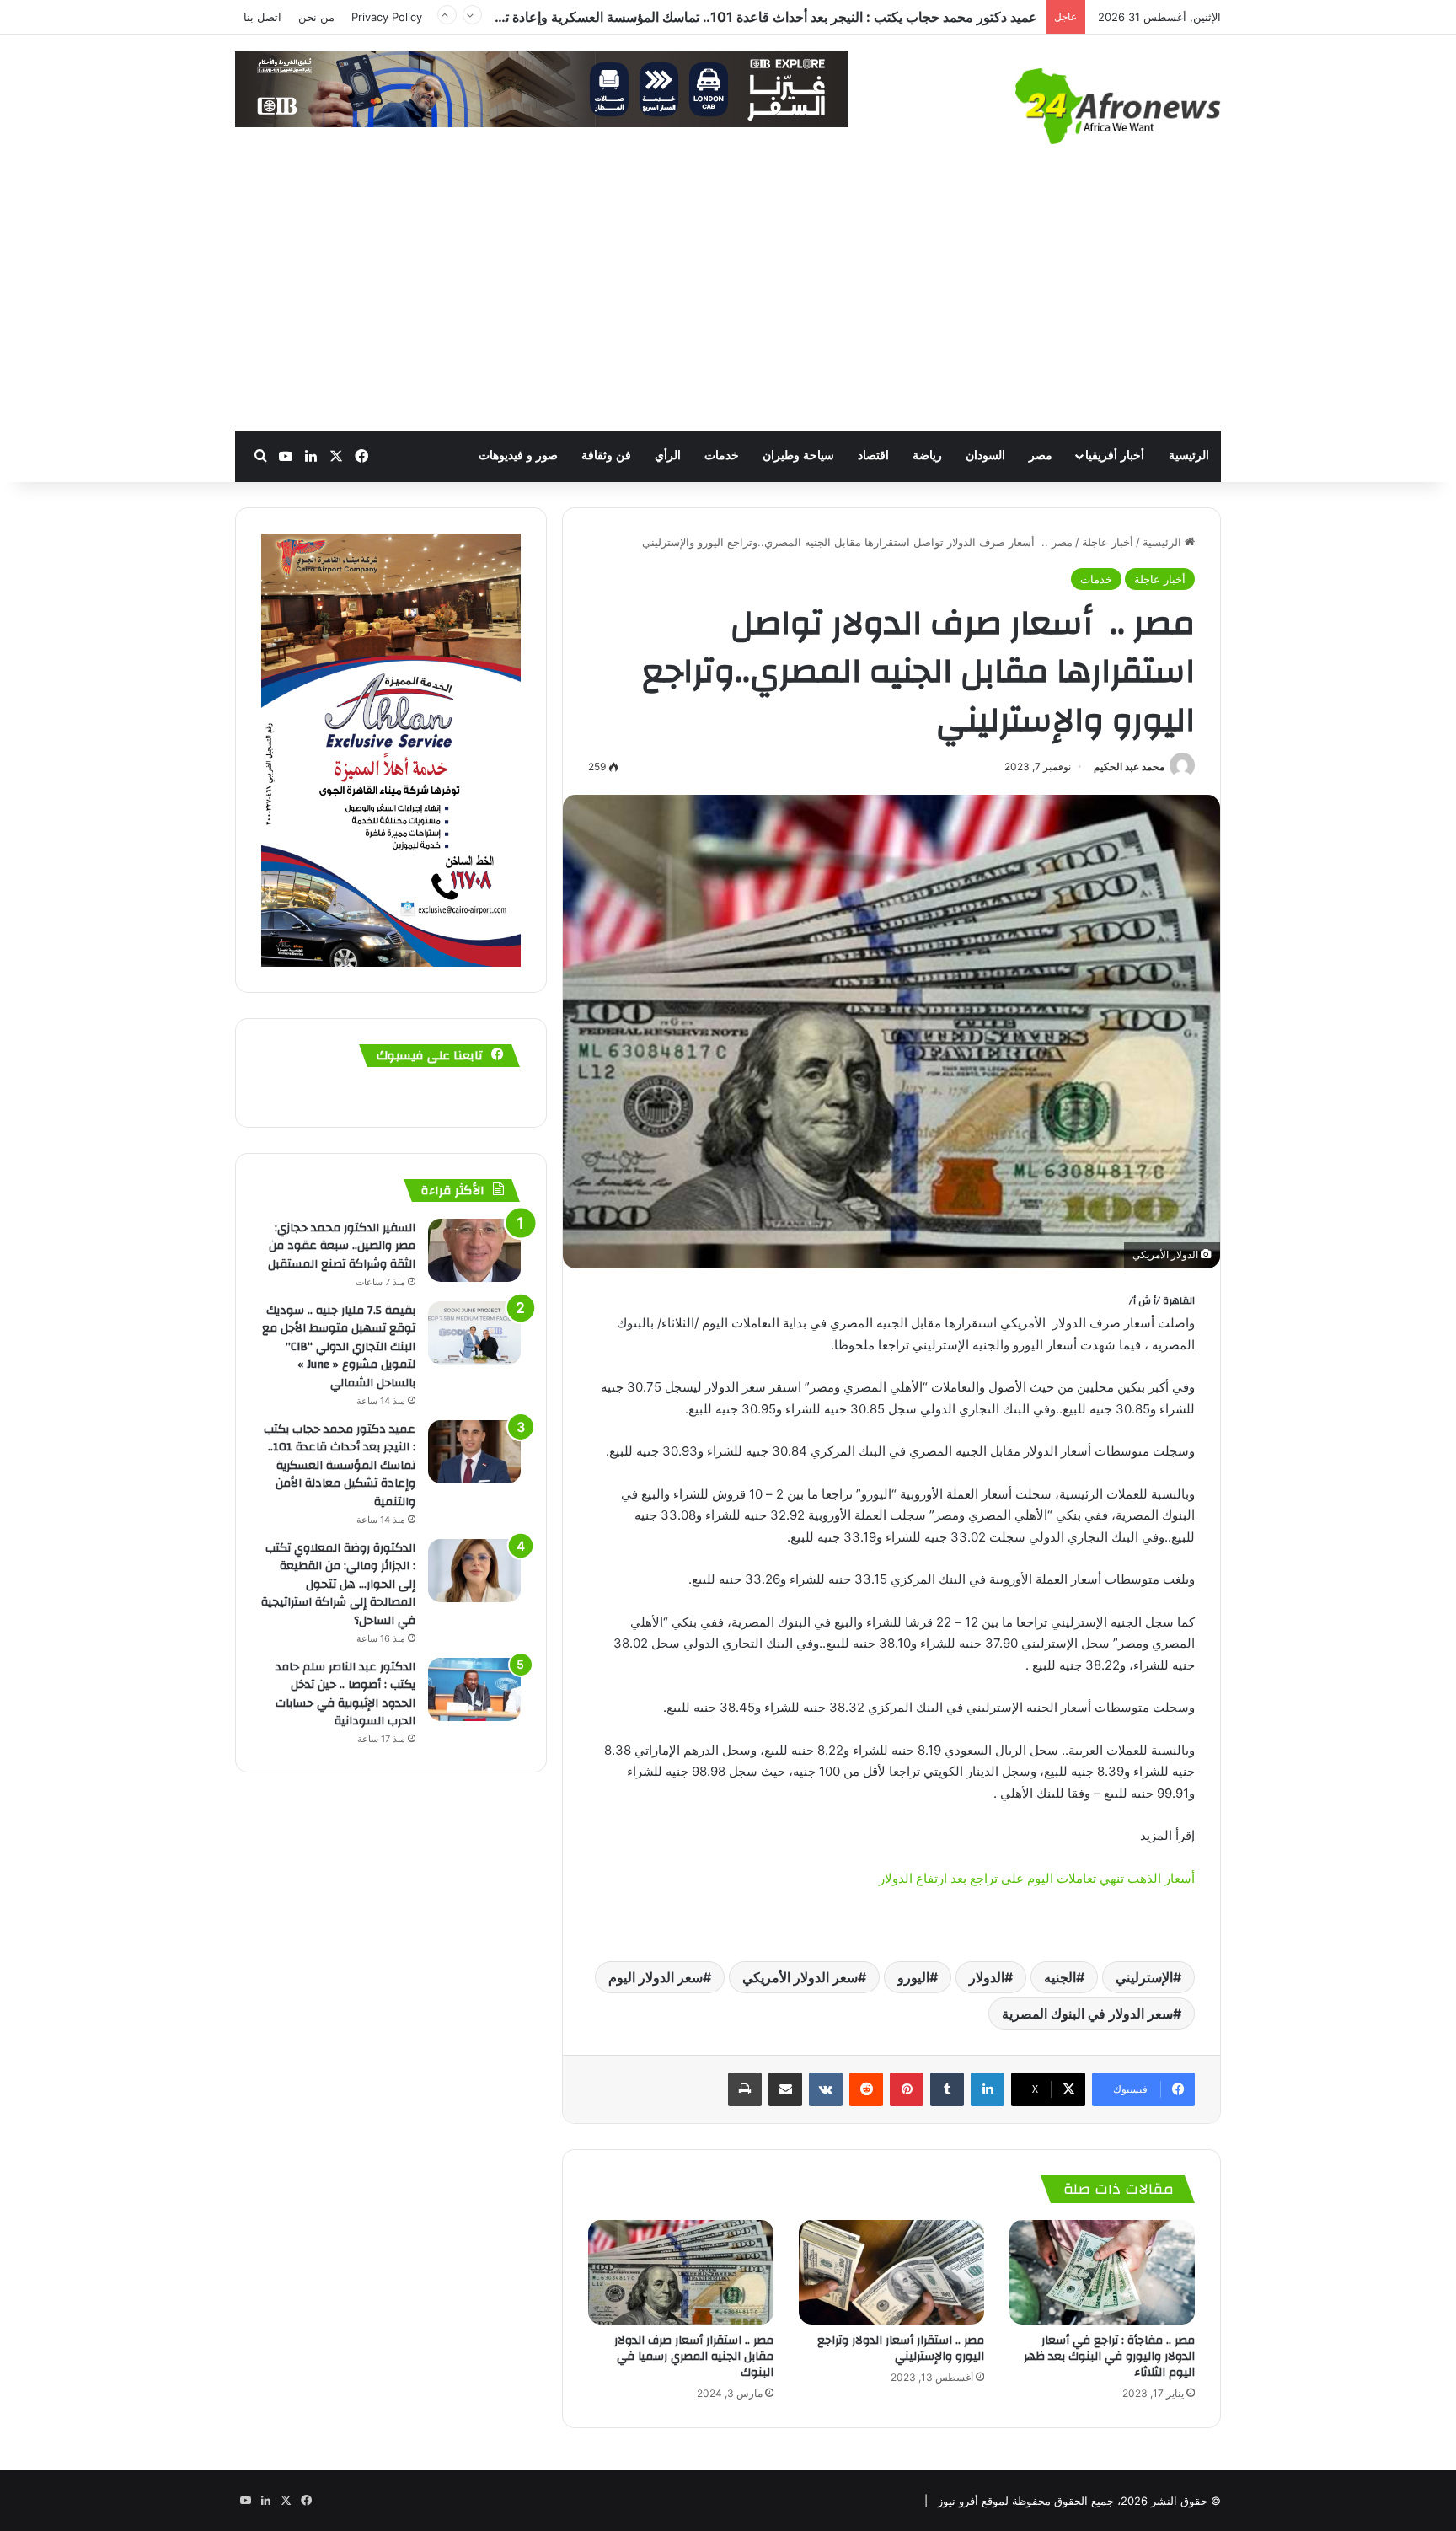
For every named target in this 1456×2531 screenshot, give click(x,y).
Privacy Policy (387, 17)
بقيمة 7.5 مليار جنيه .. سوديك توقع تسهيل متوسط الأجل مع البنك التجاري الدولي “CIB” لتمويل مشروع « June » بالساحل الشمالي (339, 1347)
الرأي (668, 456)
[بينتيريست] (907, 2089)
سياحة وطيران (798, 456)
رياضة (927, 456)
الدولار (987, 1977)
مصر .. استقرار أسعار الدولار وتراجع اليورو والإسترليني (901, 2349)
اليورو (913, 1977)
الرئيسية (1189, 456)
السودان (985, 456)
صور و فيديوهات (518, 456)
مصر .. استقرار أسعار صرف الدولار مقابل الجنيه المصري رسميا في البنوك (694, 2357)
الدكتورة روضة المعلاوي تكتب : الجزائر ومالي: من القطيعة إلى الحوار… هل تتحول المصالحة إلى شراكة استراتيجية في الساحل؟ (688, 25)
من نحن (316, 17)
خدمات (722, 456)
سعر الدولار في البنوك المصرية (1087, 2014)
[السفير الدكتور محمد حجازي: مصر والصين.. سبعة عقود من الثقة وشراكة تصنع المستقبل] (474, 1250)
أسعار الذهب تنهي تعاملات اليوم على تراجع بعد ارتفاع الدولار (1037, 1878)
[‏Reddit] (866, 2089)
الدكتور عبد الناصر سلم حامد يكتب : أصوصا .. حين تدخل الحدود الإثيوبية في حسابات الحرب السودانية (345, 1694)
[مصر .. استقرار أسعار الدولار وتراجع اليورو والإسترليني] (891, 2272)
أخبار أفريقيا (1115, 456)
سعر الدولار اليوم (656, 1977)
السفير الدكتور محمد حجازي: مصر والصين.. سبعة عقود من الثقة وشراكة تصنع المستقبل (342, 1246)
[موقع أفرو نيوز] (1118, 106)
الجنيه (1060, 1977)
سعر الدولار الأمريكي (800, 1977)
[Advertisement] (728, 304)
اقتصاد (873, 456)
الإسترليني (1144, 1977)
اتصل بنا (262, 17)
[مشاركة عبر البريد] (785, 2089)
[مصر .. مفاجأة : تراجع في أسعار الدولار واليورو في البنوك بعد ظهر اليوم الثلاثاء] (1102, 2272)
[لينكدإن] (988, 2089)
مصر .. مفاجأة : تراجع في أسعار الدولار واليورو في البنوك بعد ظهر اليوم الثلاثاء (1109, 2357)
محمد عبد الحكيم (1129, 767)
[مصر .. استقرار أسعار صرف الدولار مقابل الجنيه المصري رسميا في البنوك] (681, 2272)
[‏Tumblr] (947, 2089)
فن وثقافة (606, 456)
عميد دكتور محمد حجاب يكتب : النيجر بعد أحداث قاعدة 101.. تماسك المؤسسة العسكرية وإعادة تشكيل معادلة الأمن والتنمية (340, 1466)
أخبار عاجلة (1108, 542)
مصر (1041, 456)
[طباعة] (745, 2089)
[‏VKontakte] (826, 2089)
